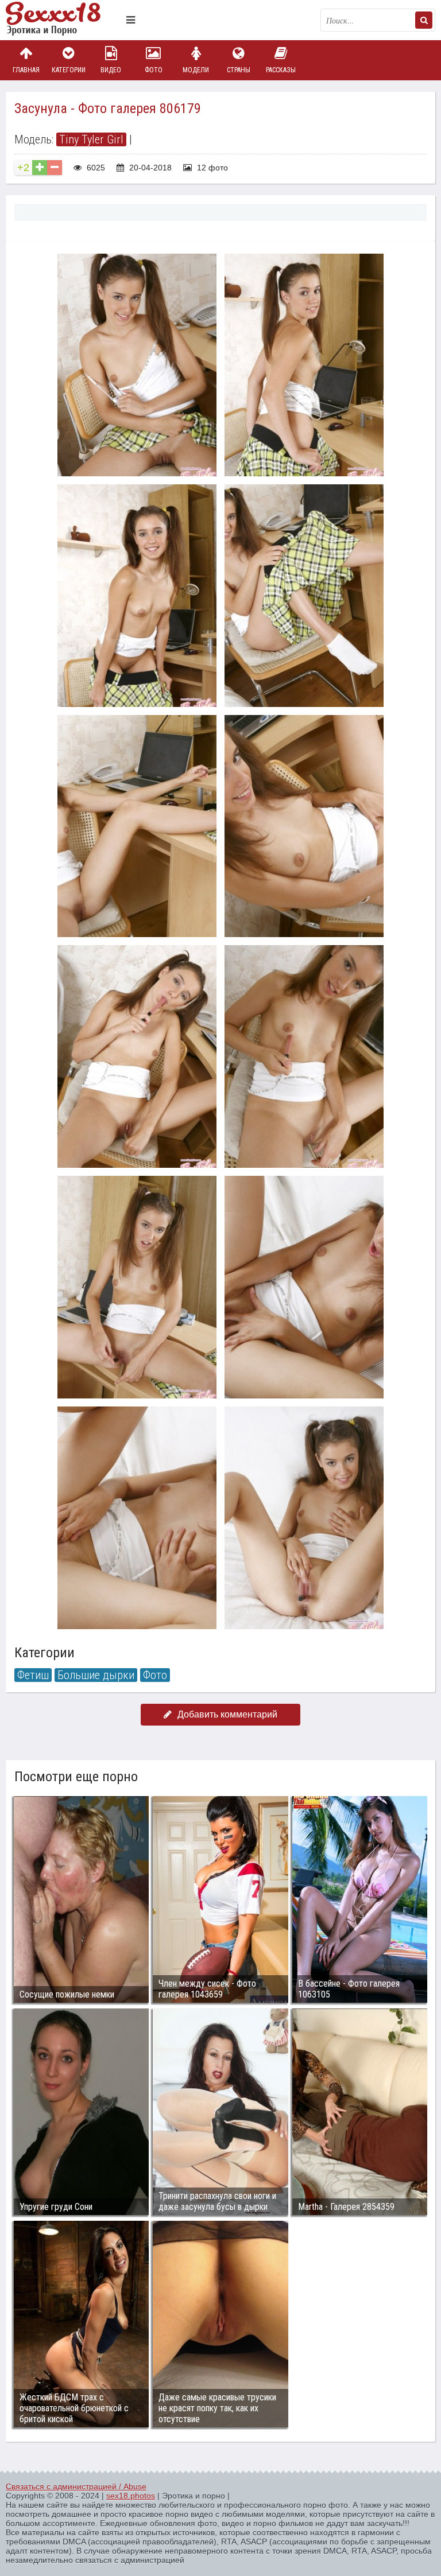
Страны (239, 70)
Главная (26, 70)
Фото (154, 70)
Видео (111, 70)
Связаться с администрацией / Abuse (76, 2486)
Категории (69, 70)
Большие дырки (96, 1675)
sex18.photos (131, 2496)
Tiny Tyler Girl (91, 139)
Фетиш (33, 1675)
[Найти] (424, 20)
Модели (196, 70)
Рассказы (281, 70)
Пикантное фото (63, 20)
